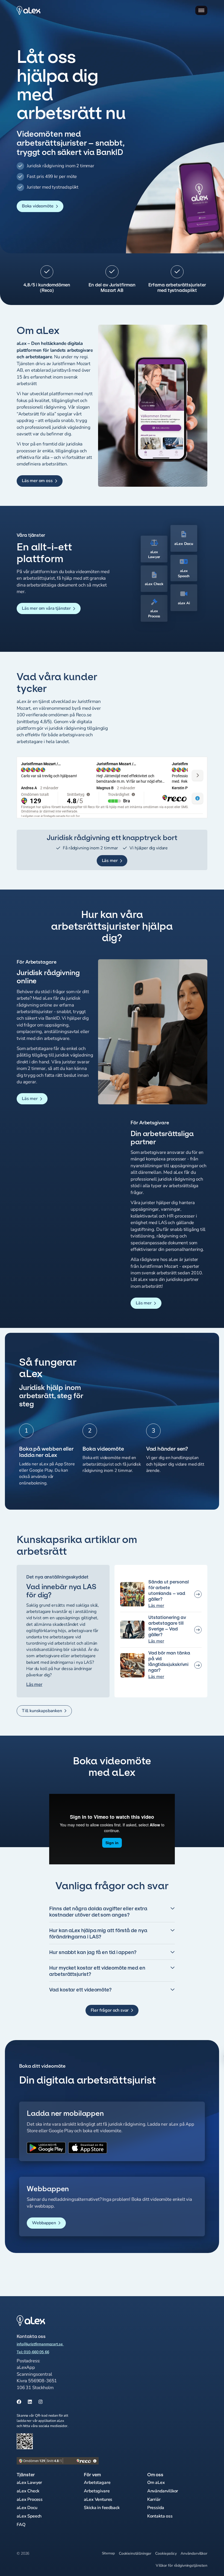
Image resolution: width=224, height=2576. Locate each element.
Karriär (154, 2499)
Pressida (156, 2508)
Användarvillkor (163, 2491)
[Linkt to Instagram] (41, 2402)
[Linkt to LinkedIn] (30, 2402)
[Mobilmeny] (201, 10)
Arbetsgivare (97, 2491)
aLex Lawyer (29, 2483)
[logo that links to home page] (58, 2321)
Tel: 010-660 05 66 (33, 2352)
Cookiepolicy (166, 2553)
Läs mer (110, 861)
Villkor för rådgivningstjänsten (182, 2565)
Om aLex (156, 2483)
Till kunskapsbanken (42, 1711)
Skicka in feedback (102, 2508)
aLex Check (28, 2491)
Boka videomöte (38, 206)
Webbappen (44, 2223)
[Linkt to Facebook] (19, 2402)
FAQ (21, 2525)
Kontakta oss (160, 2516)
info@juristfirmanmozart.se (40, 2344)
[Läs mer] (161, 1595)
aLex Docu (27, 2508)
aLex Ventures (98, 2499)
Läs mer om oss (37, 481)
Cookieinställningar (135, 2553)
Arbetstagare (97, 2483)
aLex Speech (29, 2516)
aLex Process (30, 2499)
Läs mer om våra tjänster (46, 608)
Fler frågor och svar (110, 2010)
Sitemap (108, 2553)
